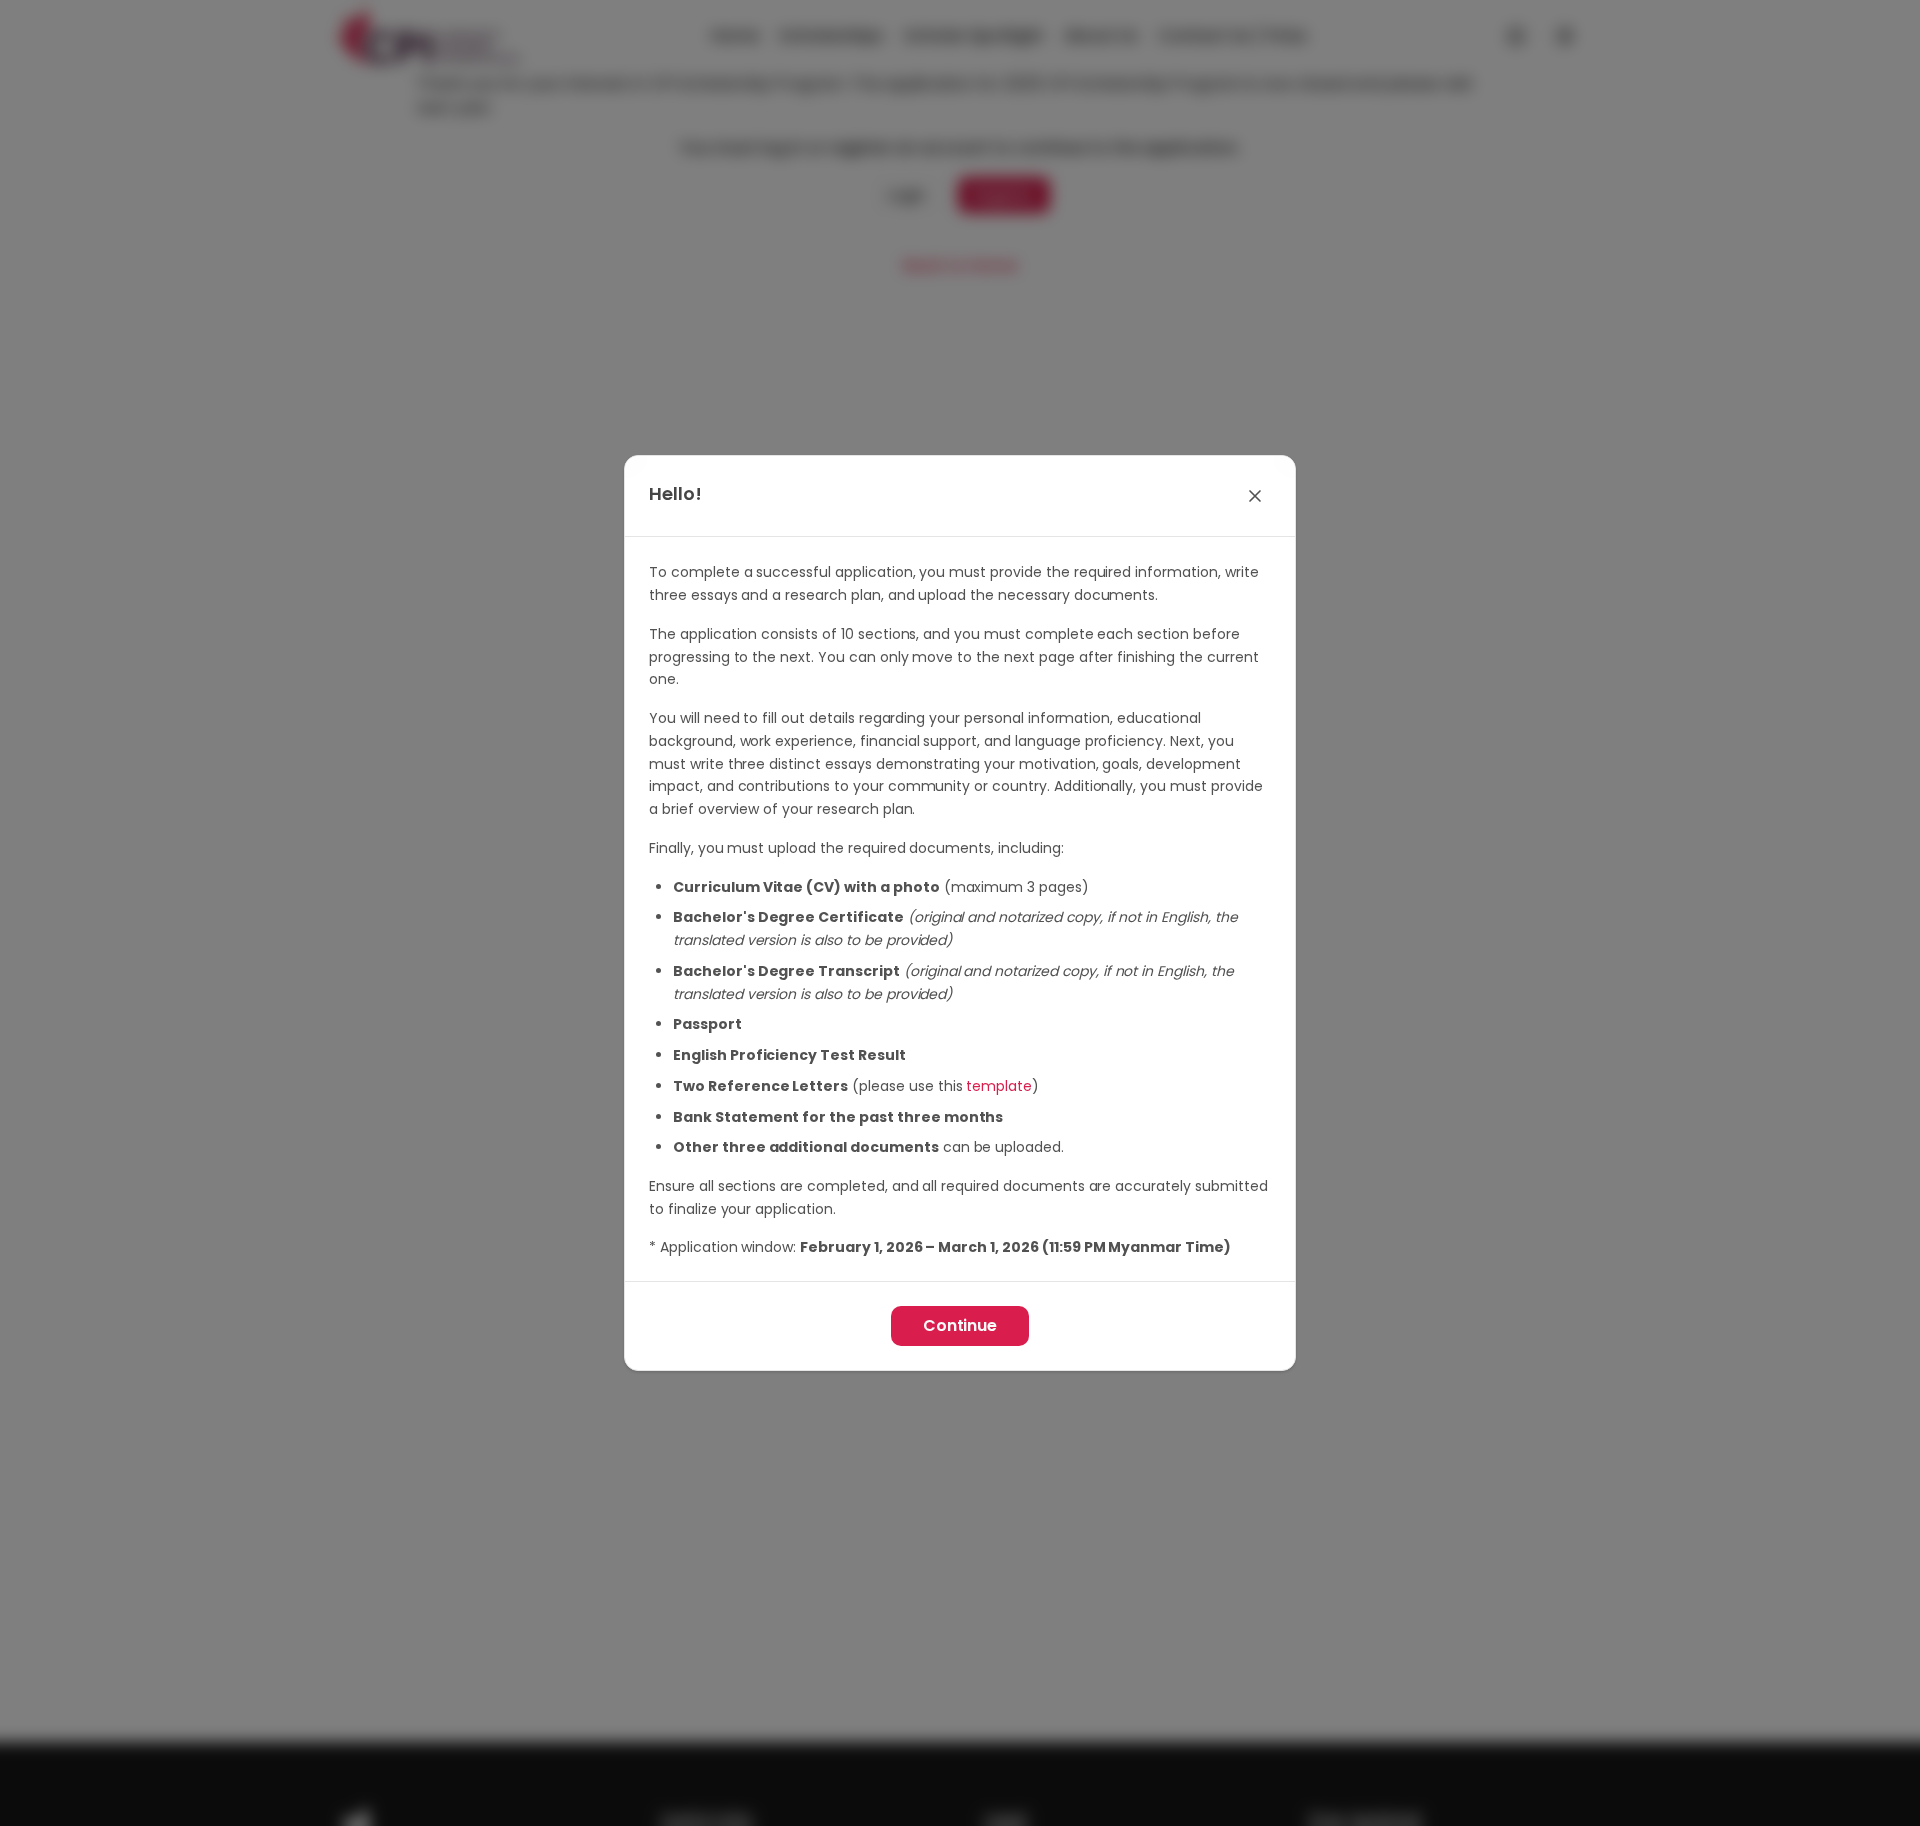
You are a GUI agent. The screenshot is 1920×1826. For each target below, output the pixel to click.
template (999, 1086)
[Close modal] (1255, 496)
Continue (960, 1325)
